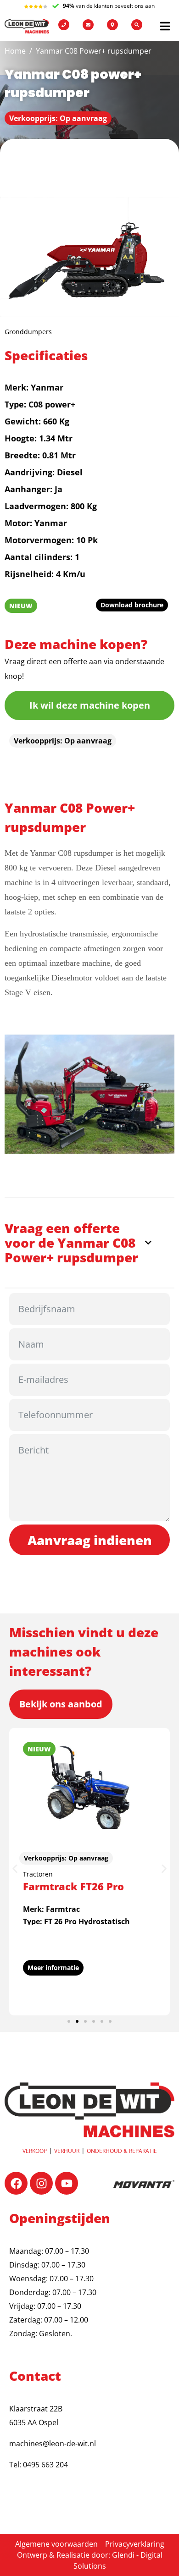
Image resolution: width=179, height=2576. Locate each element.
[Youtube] (67, 2183)
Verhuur (67, 2151)
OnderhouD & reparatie (122, 2151)
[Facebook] (16, 2183)
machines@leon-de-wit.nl (53, 2444)
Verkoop (35, 2151)
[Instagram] (41, 2183)
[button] (15, 1869)
